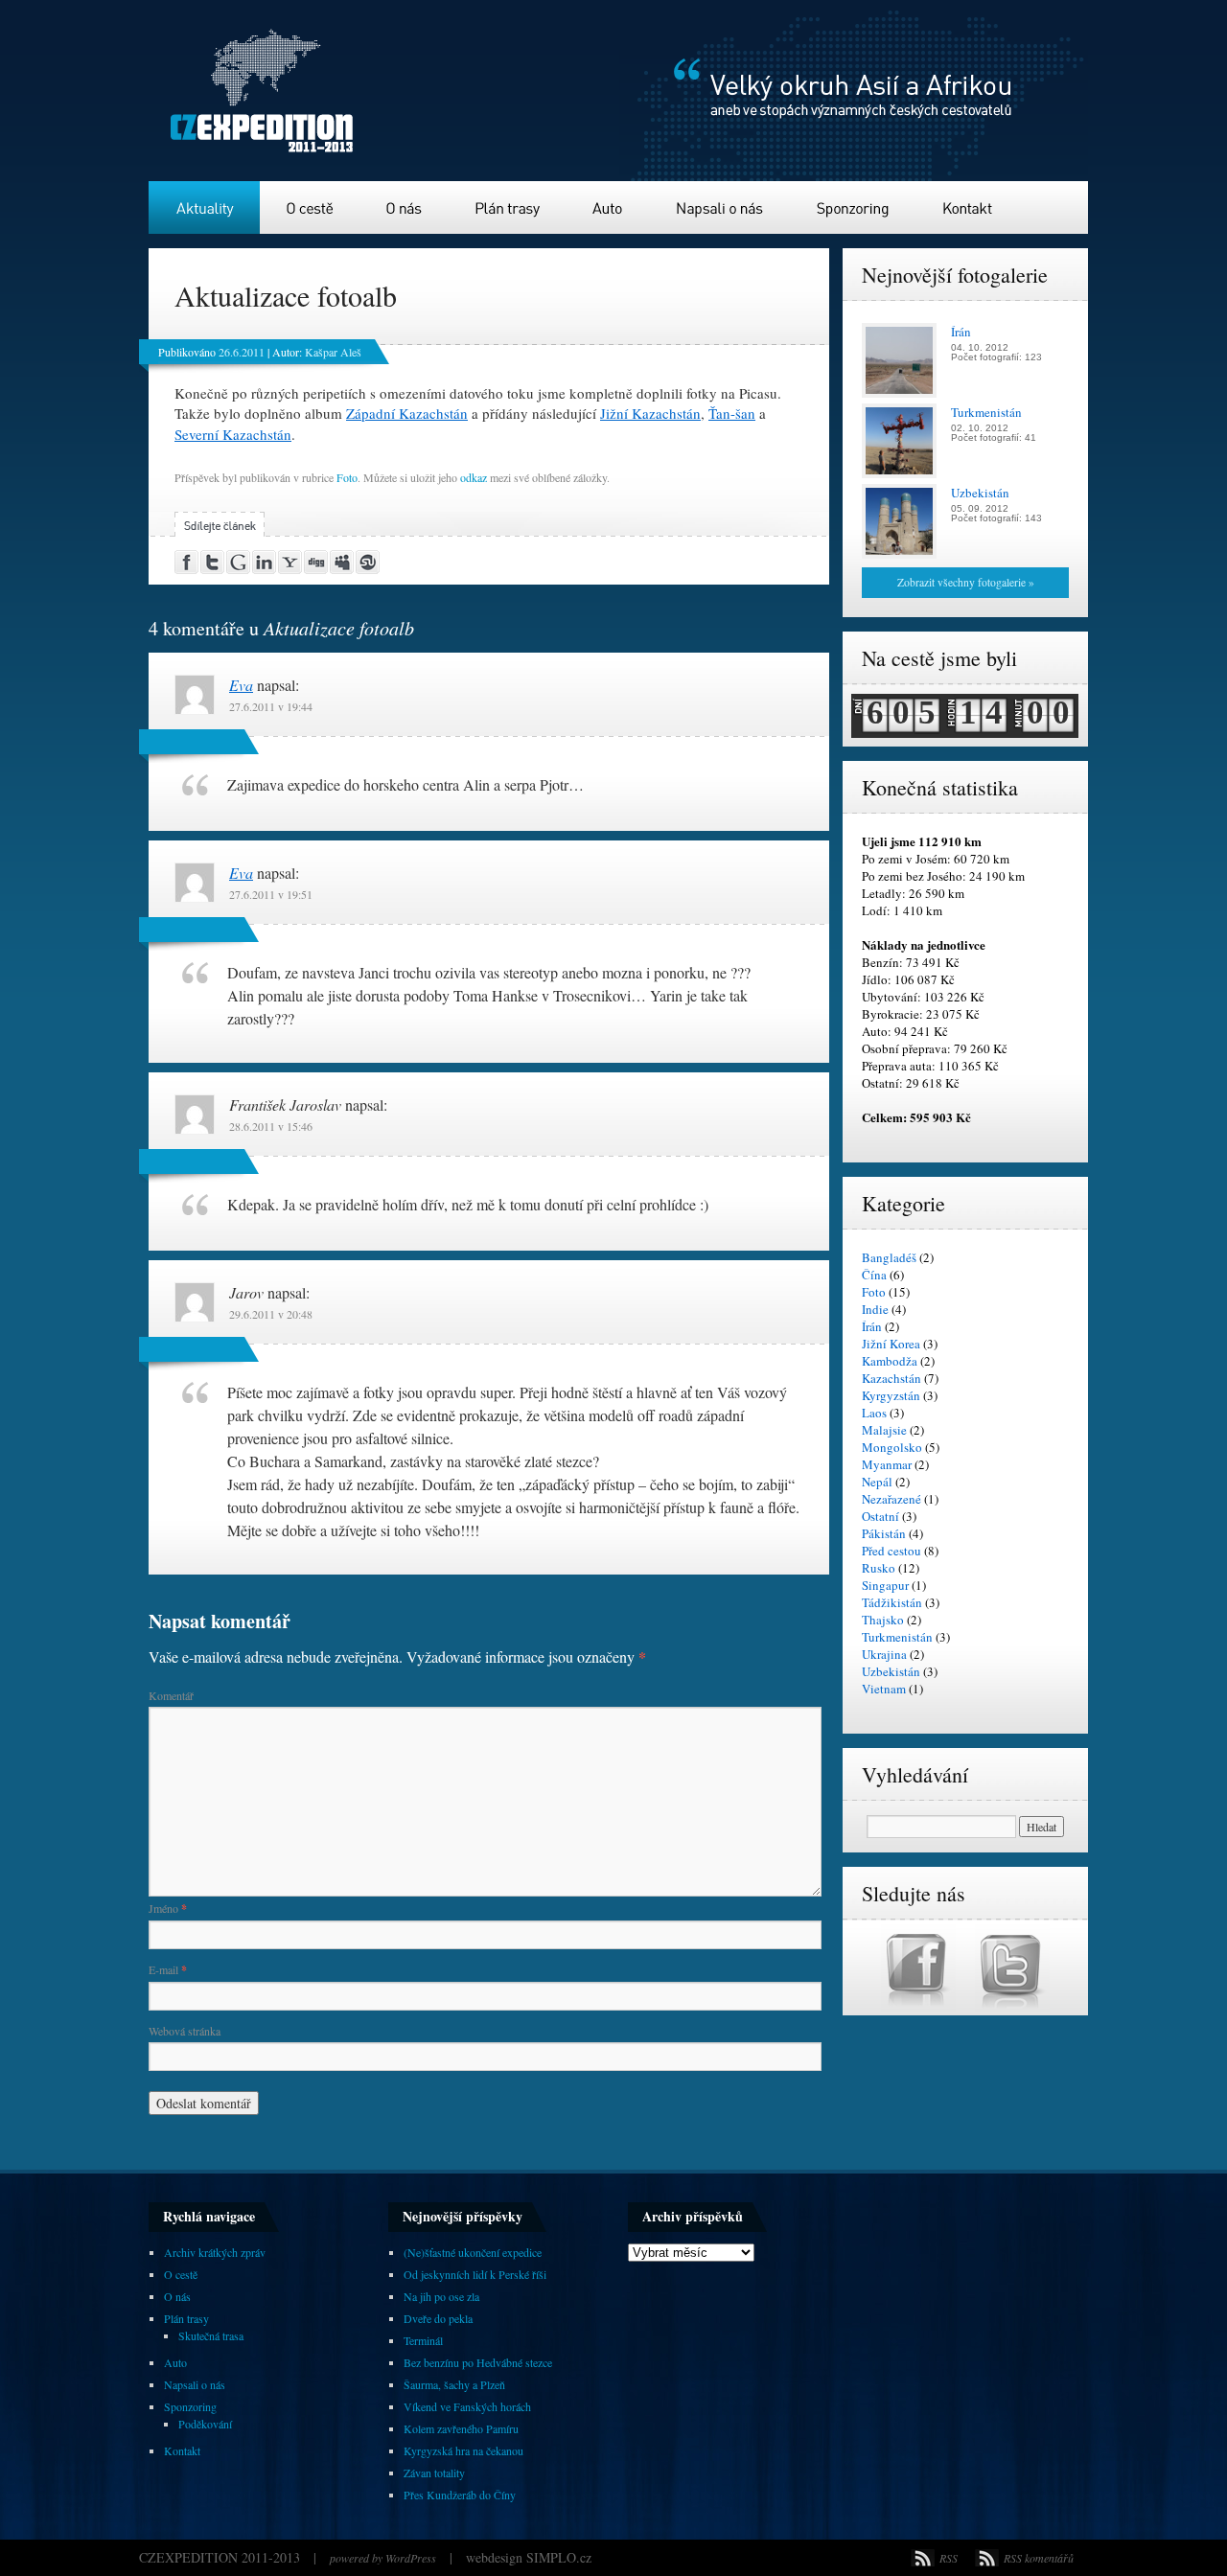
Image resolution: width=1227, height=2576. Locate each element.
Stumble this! (369, 562)
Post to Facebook (187, 562)
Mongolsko (892, 1447)
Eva (241, 685)
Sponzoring (854, 207)
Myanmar (887, 1464)
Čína (874, 1275)
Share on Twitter (213, 562)
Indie (875, 1309)
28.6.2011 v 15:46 (271, 1126)
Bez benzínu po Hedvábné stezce (478, 2362)
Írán (872, 1326)
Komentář (171, 1695)
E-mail (168, 1969)
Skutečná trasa (211, 2335)
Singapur (885, 1585)
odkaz (474, 477)
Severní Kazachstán (233, 434)
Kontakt (968, 207)
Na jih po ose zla (441, 2296)
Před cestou (891, 1551)
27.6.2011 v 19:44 (271, 706)
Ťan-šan (732, 413)
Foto (347, 477)
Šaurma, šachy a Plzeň (454, 2384)
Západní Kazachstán (407, 413)
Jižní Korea (891, 1344)
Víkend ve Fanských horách (467, 2406)
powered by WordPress (383, 2558)
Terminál (423, 2340)
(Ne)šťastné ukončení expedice (473, 2252)
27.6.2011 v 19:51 (271, 894)
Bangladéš (889, 1257)
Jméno (168, 1908)
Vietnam (884, 1689)
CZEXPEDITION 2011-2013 (221, 2557)
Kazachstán (891, 1378)
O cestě (311, 207)
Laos (874, 1413)
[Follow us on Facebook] (928, 2007)
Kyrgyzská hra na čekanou (463, 2450)
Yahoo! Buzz (291, 562)
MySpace (343, 562)
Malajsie (884, 1430)
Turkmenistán (897, 1637)
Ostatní (880, 1516)
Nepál (877, 1482)
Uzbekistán (891, 1671)
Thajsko (883, 1620)
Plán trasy (509, 207)
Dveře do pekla (438, 2318)
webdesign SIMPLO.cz (529, 2557)
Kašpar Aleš (333, 352)
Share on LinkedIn (265, 562)
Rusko (879, 1568)
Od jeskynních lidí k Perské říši (475, 2274)
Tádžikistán (892, 1602)
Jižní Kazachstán (650, 413)
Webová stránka (185, 2031)
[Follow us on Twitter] (1012, 2007)
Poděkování (205, 2424)
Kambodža (890, 1361)
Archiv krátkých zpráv (215, 2252)
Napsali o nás (720, 207)
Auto (609, 207)
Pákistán (884, 1533)
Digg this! (317, 562)
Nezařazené (891, 1499)
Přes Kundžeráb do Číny (460, 2495)
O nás (405, 207)
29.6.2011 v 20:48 (271, 1314)
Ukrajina (884, 1654)
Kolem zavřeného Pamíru (461, 2428)
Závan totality (434, 2472)
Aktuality (204, 207)
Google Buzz (239, 562)
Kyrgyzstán (891, 1395)
